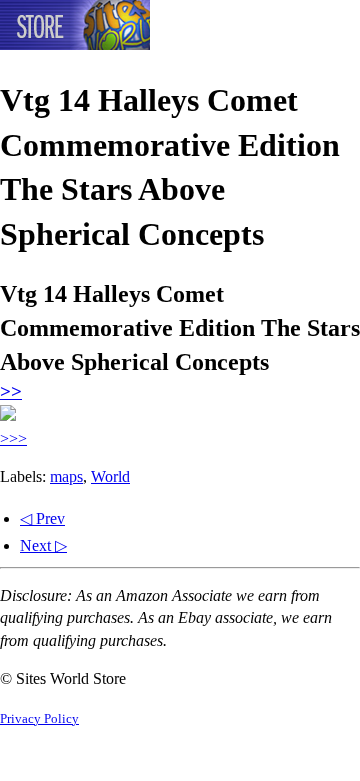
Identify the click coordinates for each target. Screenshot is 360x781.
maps (66, 476)
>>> (13, 438)
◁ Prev (42, 518)
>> (11, 391)
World (110, 476)
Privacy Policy (39, 719)
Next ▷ (43, 545)
